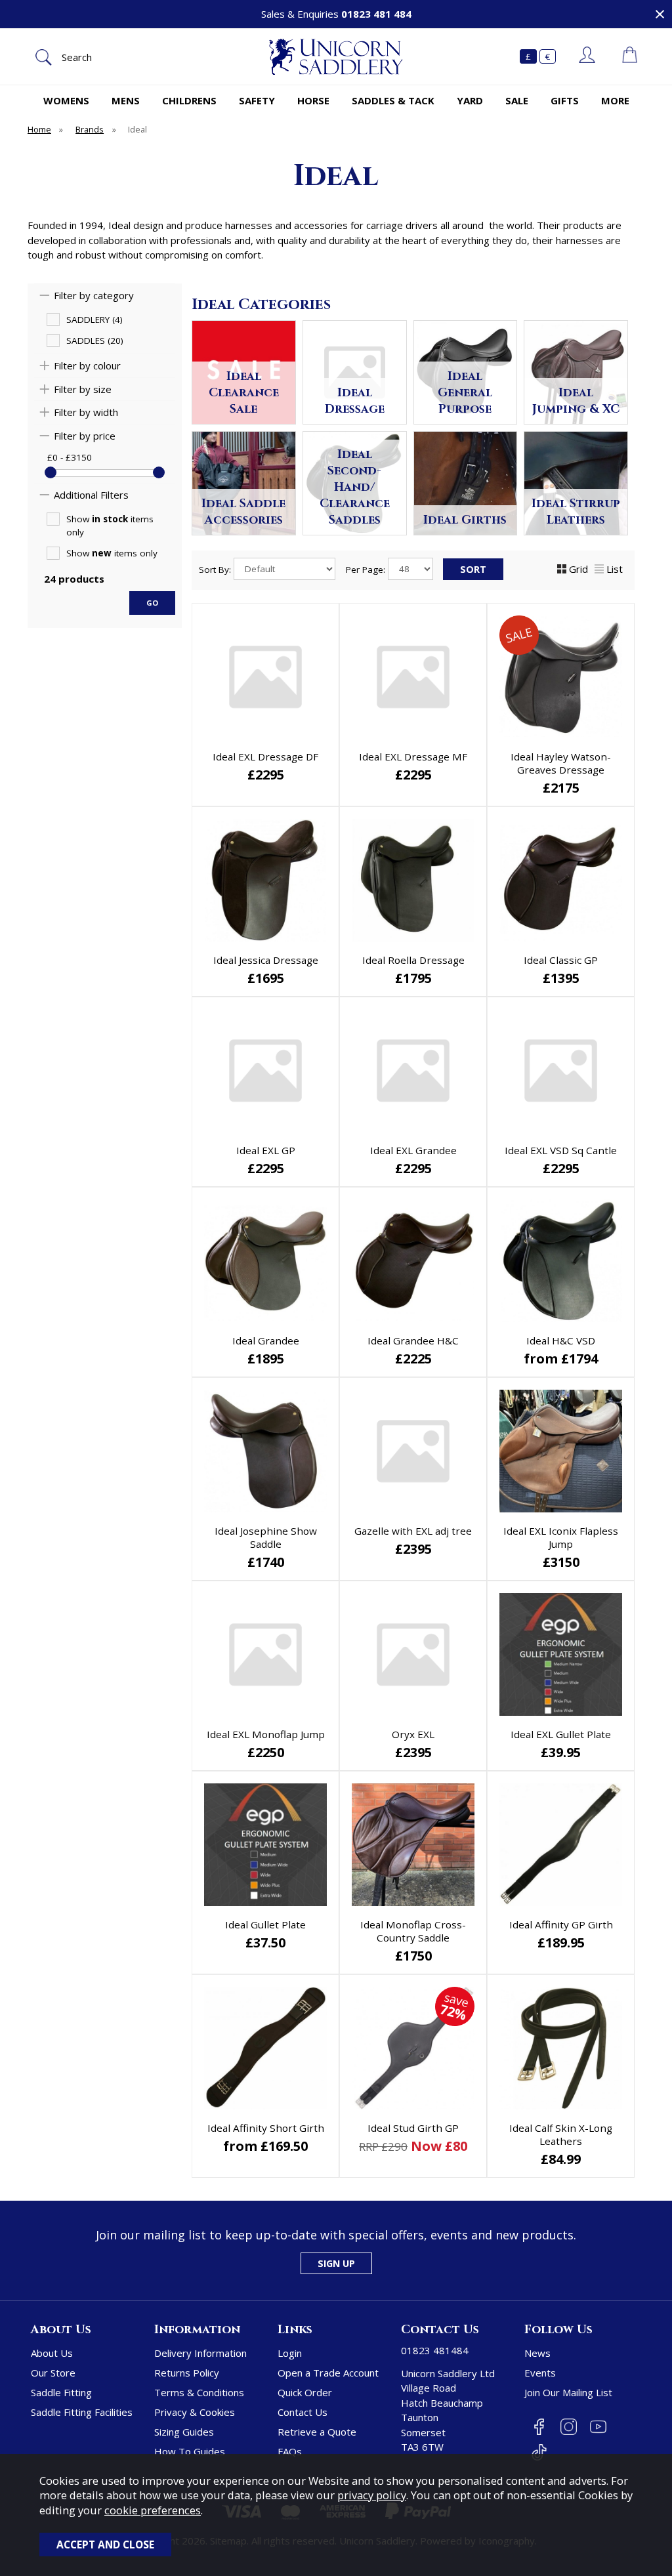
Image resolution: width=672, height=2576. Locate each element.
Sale (517, 100)
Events (540, 2373)
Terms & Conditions (199, 2392)
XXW (604, 1754)
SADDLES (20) (95, 341)
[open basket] (630, 56)
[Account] (587, 56)
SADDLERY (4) (94, 320)
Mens (126, 100)
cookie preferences (153, 2510)
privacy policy (372, 2495)
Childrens (189, 100)
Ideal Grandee (266, 1340)
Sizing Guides (184, 2432)
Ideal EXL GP (266, 1150)
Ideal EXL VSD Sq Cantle (561, 1150)
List (615, 569)
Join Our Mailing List (568, 2392)
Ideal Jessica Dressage (266, 960)
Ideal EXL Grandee (413, 1150)
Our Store (53, 2373)
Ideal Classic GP (561, 960)
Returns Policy (187, 2373)
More (615, 100)
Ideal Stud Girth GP (413, 2128)
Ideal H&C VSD (561, 1340)
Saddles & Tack (393, 100)
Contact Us (303, 2412)
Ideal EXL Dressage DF (265, 757)
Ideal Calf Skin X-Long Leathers (561, 2134)
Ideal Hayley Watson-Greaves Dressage (561, 763)
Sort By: (216, 570)
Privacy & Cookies (195, 2412)
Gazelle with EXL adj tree (413, 1531)
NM (515, 1733)
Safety (257, 100)
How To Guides (190, 2451)
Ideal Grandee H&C (413, 1340)
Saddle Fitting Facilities (82, 2412)
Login (290, 2353)
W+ (515, 1754)
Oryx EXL (413, 1734)
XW (559, 1754)
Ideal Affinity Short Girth (266, 2128)
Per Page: (367, 570)
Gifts (565, 100)
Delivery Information (200, 2353)
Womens (66, 100)
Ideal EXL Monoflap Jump (266, 1734)
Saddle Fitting (61, 2392)
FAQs (290, 2451)
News (537, 2353)
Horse (313, 100)
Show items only (110, 526)
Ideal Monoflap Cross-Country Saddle (413, 1931)
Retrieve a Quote (317, 2432)
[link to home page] (336, 57)
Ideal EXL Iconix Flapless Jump (561, 1537)
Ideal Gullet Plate (265, 1924)
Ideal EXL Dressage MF (413, 757)
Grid (578, 569)
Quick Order (305, 2392)
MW (604, 1733)
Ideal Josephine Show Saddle (266, 1537)
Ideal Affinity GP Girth (561, 1924)
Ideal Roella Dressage (413, 960)
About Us (52, 2353)
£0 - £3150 (70, 457)
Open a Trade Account (328, 2373)
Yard (470, 100)
